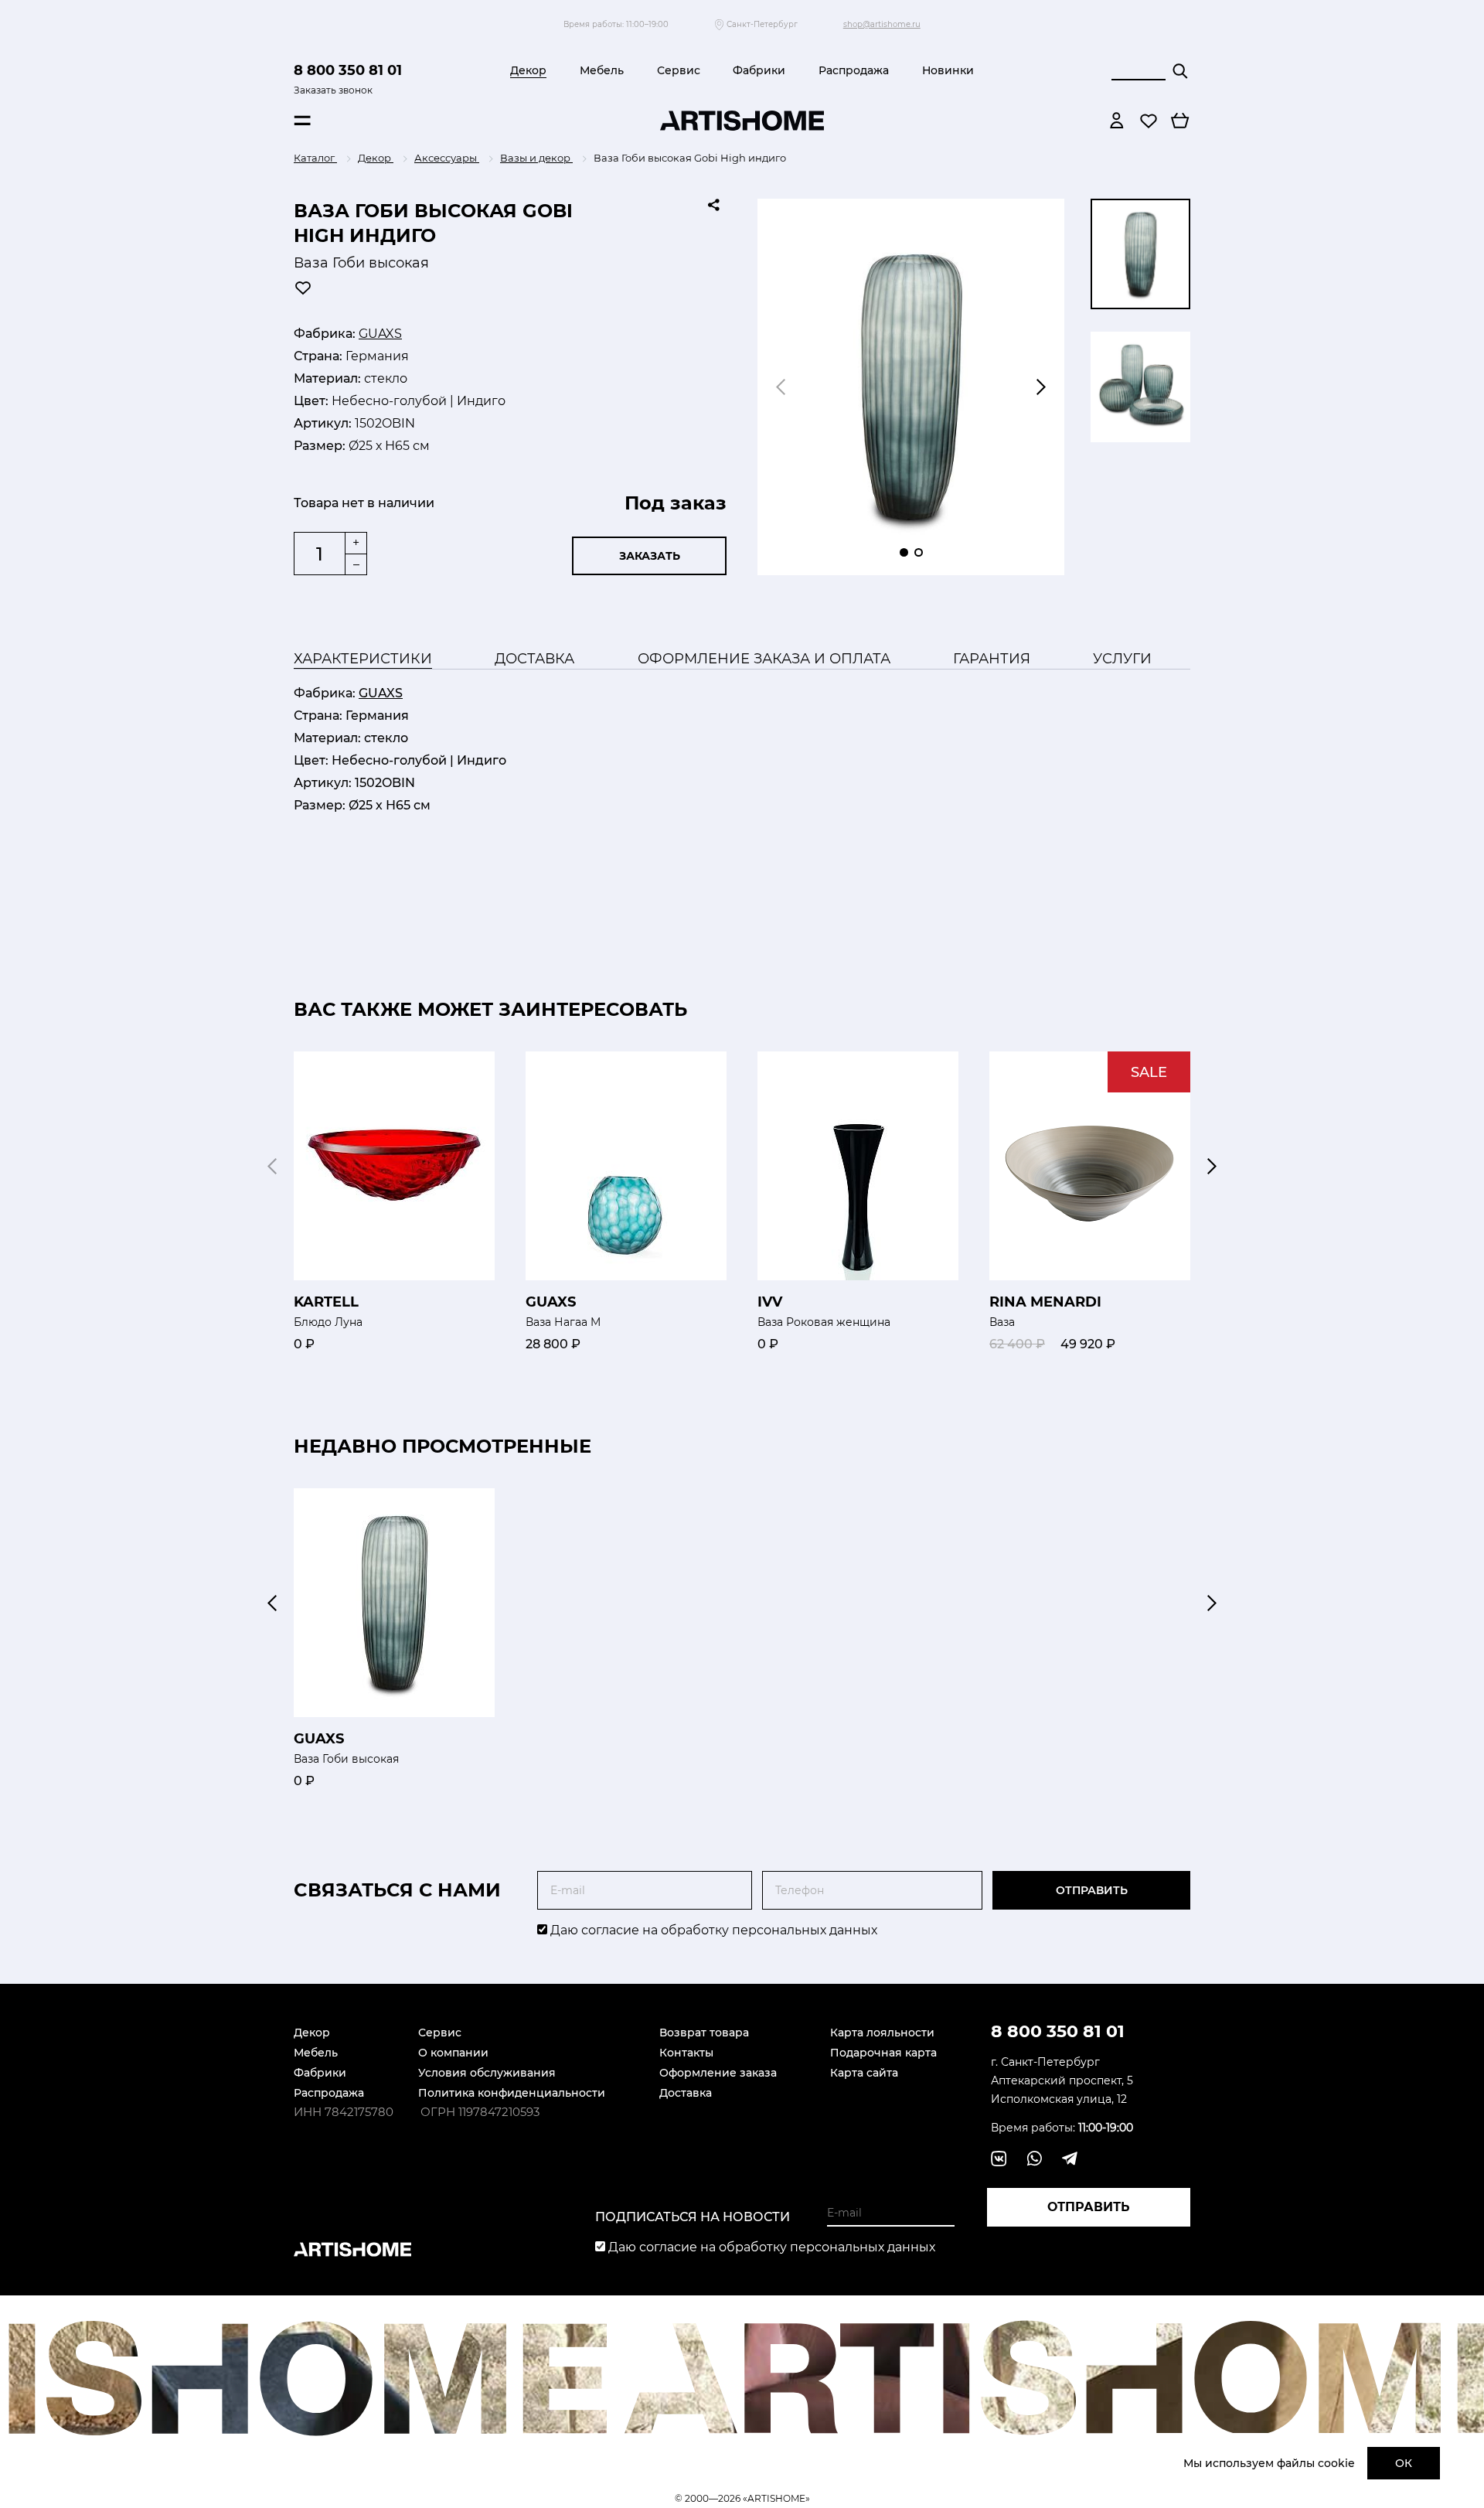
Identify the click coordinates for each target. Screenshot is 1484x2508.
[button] (1041, 387)
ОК (1404, 2463)
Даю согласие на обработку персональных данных (712, 1930)
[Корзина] (1180, 121)
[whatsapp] (1034, 2159)
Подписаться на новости (693, 2217)
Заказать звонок (333, 90)
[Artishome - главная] (742, 121)
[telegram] (1070, 2159)
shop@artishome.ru (882, 24)
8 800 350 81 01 (348, 70)
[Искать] (1180, 71)
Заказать (650, 556)
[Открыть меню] (302, 121)
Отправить (1092, 1890)
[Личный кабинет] (1117, 121)
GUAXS (380, 334)
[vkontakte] (999, 2159)
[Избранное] (1149, 121)
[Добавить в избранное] (303, 288)
